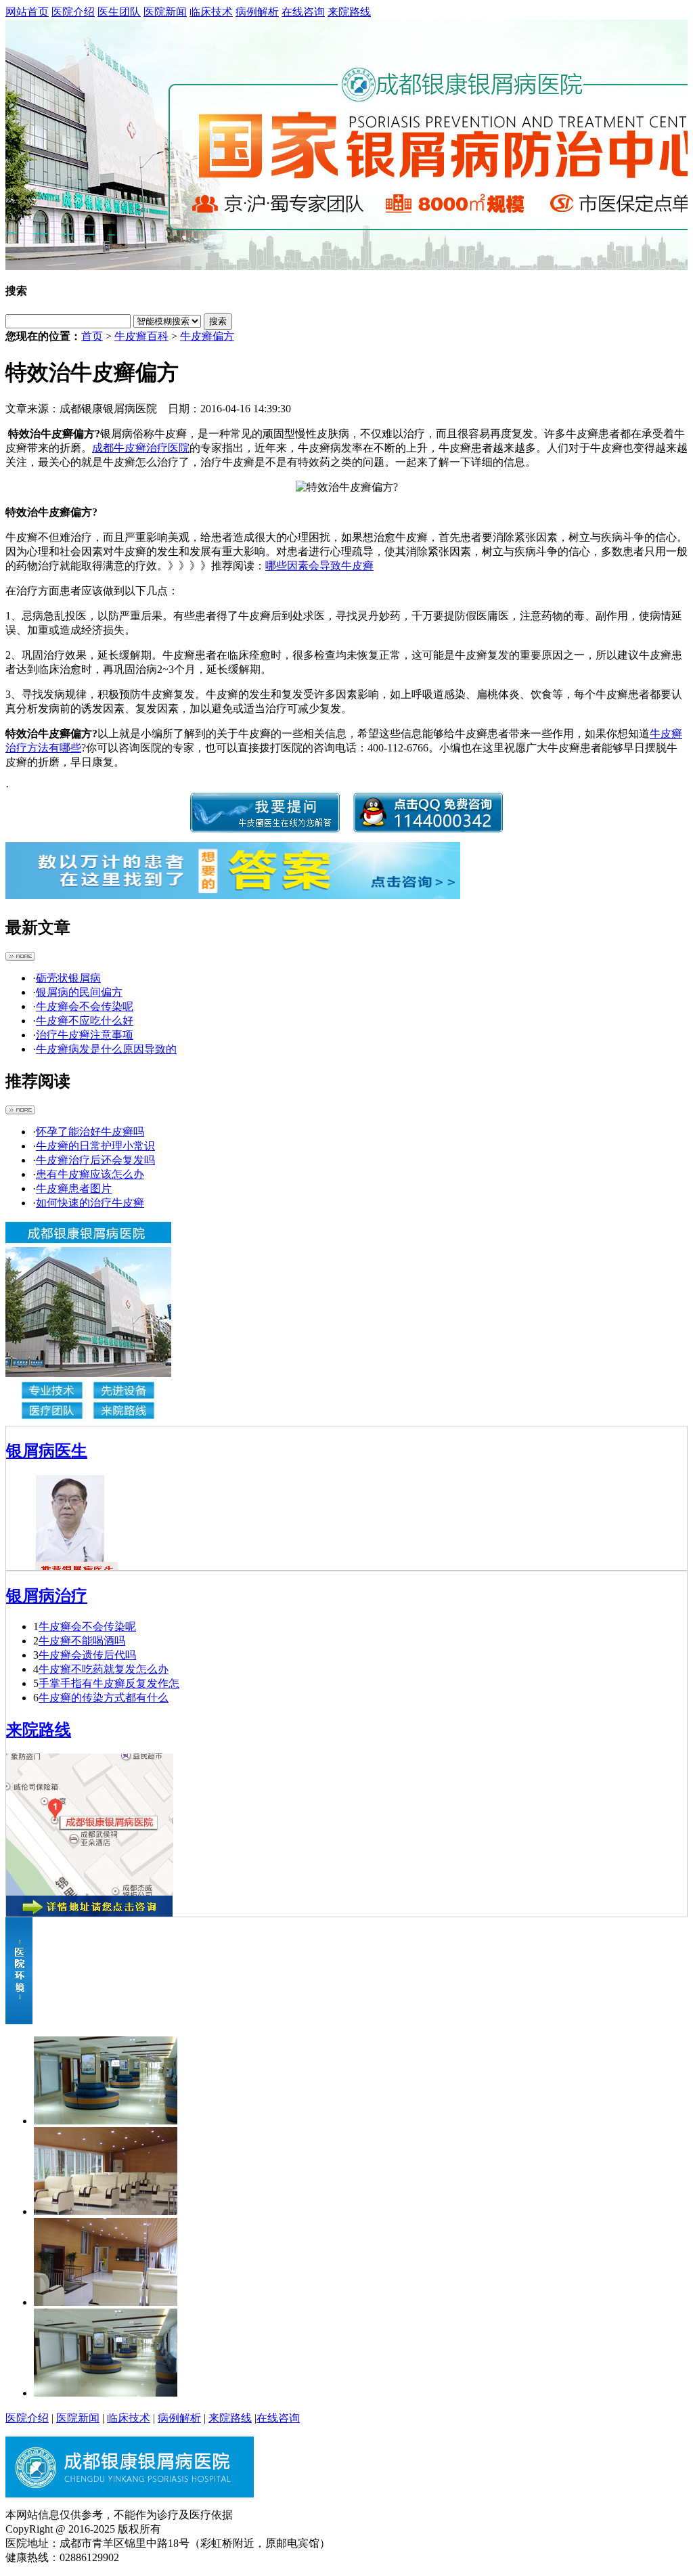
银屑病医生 (47, 1451)
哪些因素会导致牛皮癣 (319, 566)
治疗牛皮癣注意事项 (85, 1035)
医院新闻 (165, 12)
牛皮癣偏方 (207, 336)
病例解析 (257, 12)
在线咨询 (303, 12)
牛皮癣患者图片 (74, 1188)
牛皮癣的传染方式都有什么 (104, 1698)
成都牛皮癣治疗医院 (141, 448)
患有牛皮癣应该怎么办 (90, 1174)
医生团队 (119, 12)
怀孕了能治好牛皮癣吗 (90, 1132)
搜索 (218, 321)
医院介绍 (73, 12)
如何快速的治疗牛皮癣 (90, 1203)
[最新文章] (20, 957)
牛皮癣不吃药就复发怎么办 (104, 1669)
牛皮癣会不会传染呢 (85, 1006)
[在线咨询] (346, 145)
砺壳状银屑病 (68, 978)
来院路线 (349, 12)
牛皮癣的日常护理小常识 (95, 1146)
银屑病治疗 (47, 1596)
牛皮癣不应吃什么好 (85, 1021)
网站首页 (27, 12)
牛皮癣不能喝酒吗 (82, 1641)
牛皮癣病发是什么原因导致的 (106, 1049)
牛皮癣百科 (141, 336)
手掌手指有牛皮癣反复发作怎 (109, 1683)
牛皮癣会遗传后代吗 (87, 1655)
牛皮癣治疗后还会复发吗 (95, 1160)
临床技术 (211, 12)
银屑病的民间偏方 (79, 992)
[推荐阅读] (20, 1111)
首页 (92, 336)
